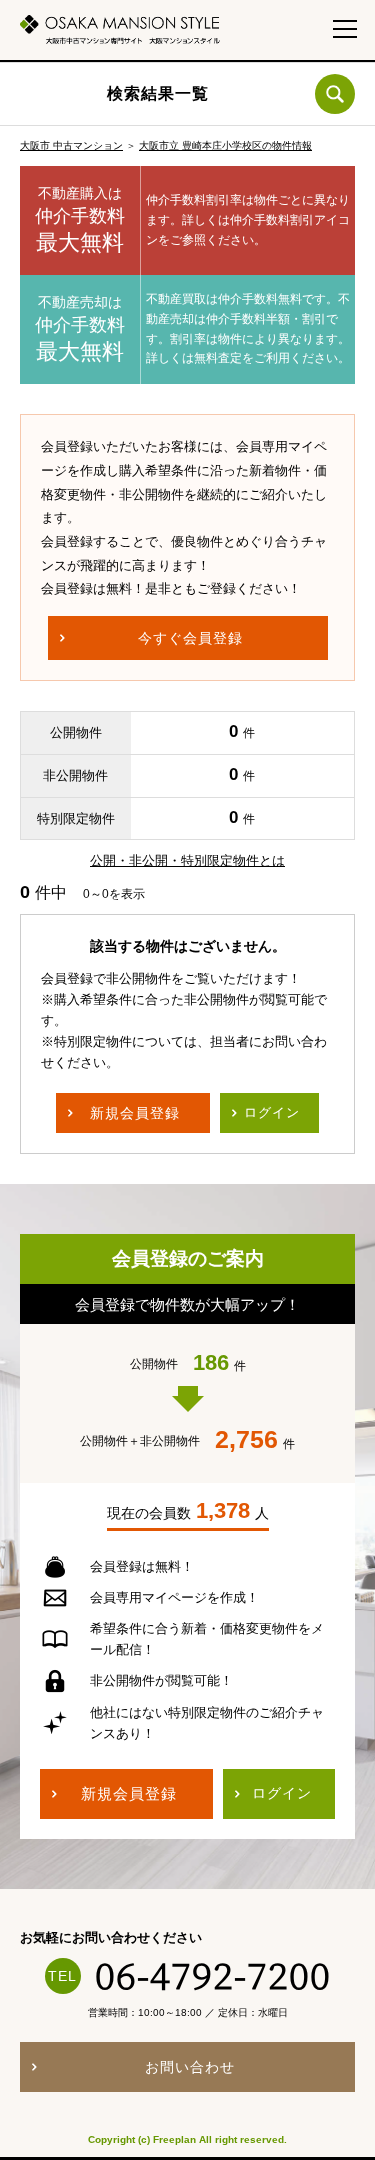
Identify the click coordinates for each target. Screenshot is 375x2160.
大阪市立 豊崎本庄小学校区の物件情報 (225, 145)
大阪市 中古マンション (71, 145)
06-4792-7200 (213, 1976)
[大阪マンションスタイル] (120, 29)
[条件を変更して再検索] (335, 94)
